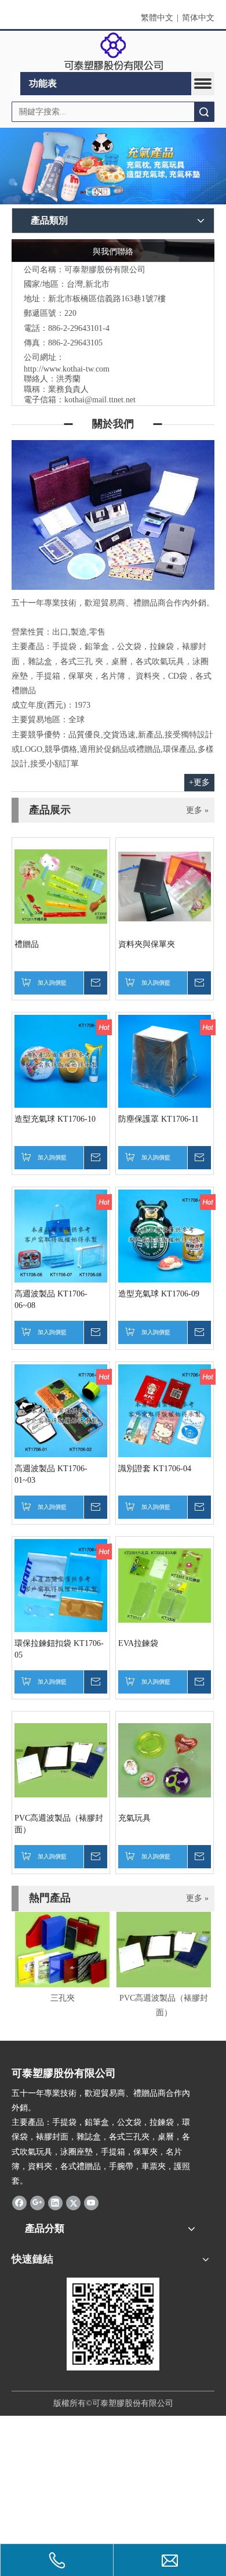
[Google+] (37, 2202)
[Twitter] (73, 2202)
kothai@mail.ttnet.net (100, 400)
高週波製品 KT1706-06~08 (51, 1300)
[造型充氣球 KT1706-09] (165, 1236)
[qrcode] (113, 2324)
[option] (62, 1959)
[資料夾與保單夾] (165, 886)
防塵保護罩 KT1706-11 (158, 1119)
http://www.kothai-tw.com (67, 369)
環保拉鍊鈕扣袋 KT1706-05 (59, 1649)
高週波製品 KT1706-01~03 (51, 1474)
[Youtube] (91, 2202)
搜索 (204, 112)
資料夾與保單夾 (147, 944)
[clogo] (113, 52)
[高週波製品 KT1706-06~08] (61, 1236)
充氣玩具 (134, 1818)
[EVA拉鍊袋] (165, 1585)
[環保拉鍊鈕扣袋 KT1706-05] (61, 1585)
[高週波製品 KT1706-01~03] (61, 1411)
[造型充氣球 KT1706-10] (61, 1061)
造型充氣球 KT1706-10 (55, 1119)
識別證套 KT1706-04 (155, 1469)
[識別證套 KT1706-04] (165, 1411)
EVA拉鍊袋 (138, 1643)
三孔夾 (63, 1998)
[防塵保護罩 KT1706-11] (165, 1061)
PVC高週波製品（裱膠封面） (59, 1824)
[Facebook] (19, 2202)
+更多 (199, 782)
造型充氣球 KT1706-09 (159, 1294)
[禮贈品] (61, 886)
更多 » (197, 810)
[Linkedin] (55, 2202)
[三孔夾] (62, 1950)
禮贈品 (27, 944)
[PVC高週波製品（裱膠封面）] (61, 1760)
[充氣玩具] (165, 1760)
